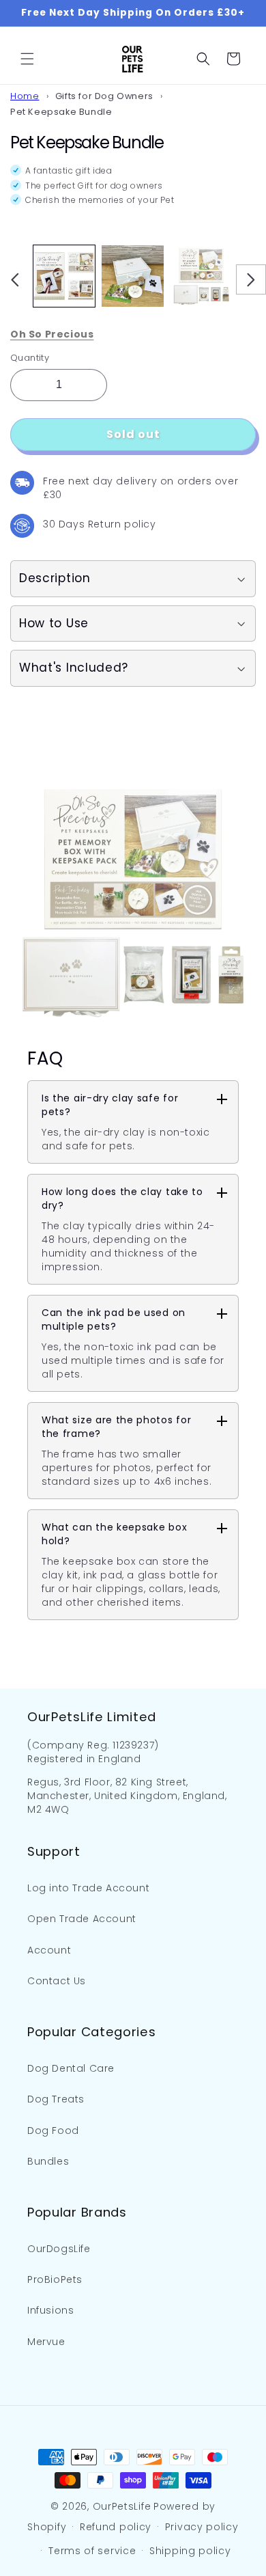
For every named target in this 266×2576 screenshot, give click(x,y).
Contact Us (57, 1981)
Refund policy (116, 2527)
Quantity (30, 358)
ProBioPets (55, 2279)
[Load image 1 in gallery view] (64, 276)
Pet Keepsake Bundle (61, 112)
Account (49, 1950)
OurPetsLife (122, 2506)
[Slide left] (15, 279)
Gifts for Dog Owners (104, 96)
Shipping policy (190, 2551)
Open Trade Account (82, 1919)
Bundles (48, 2161)
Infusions (50, 2310)
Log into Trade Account (88, 1888)
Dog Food (53, 2130)
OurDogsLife (59, 2249)
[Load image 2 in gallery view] (132, 276)
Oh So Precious (52, 334)
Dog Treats (56, 2099)
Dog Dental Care (71, 2068)
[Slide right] (251, 279)
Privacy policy (202, 2527)
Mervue (46, 2342)
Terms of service (92, 2551)
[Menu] (27, 59)
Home (25, 96)
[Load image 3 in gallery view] (201, 276)
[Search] (203, 59)
